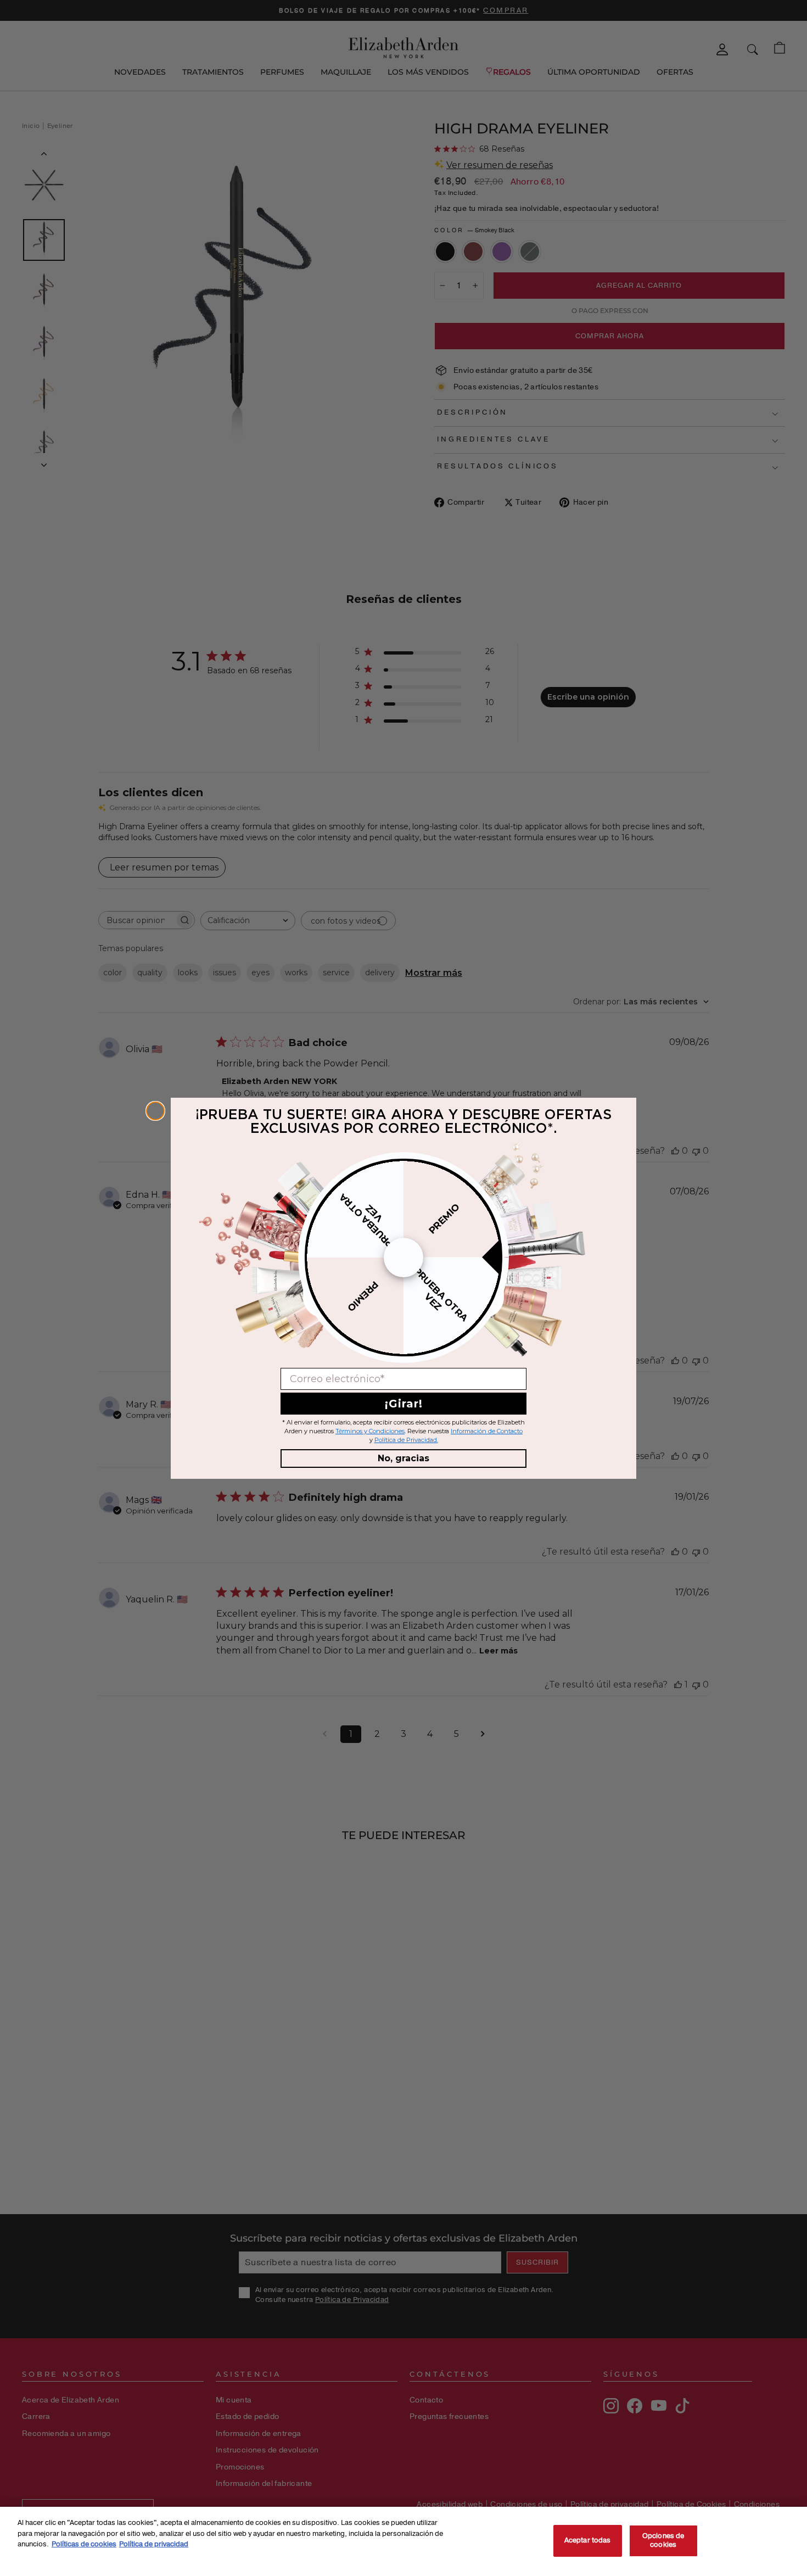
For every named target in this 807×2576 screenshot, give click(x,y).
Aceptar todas (588, 2540)
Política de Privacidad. (406, 1440)
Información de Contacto (487, 1431)
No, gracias (403, 1458)
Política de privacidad (154, 2544)
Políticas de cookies (84, 2544)
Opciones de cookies (663, 2540)
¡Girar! (404, 1404)
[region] (403, 2541)
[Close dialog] (155, 1111)
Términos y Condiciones (370, 1431)
